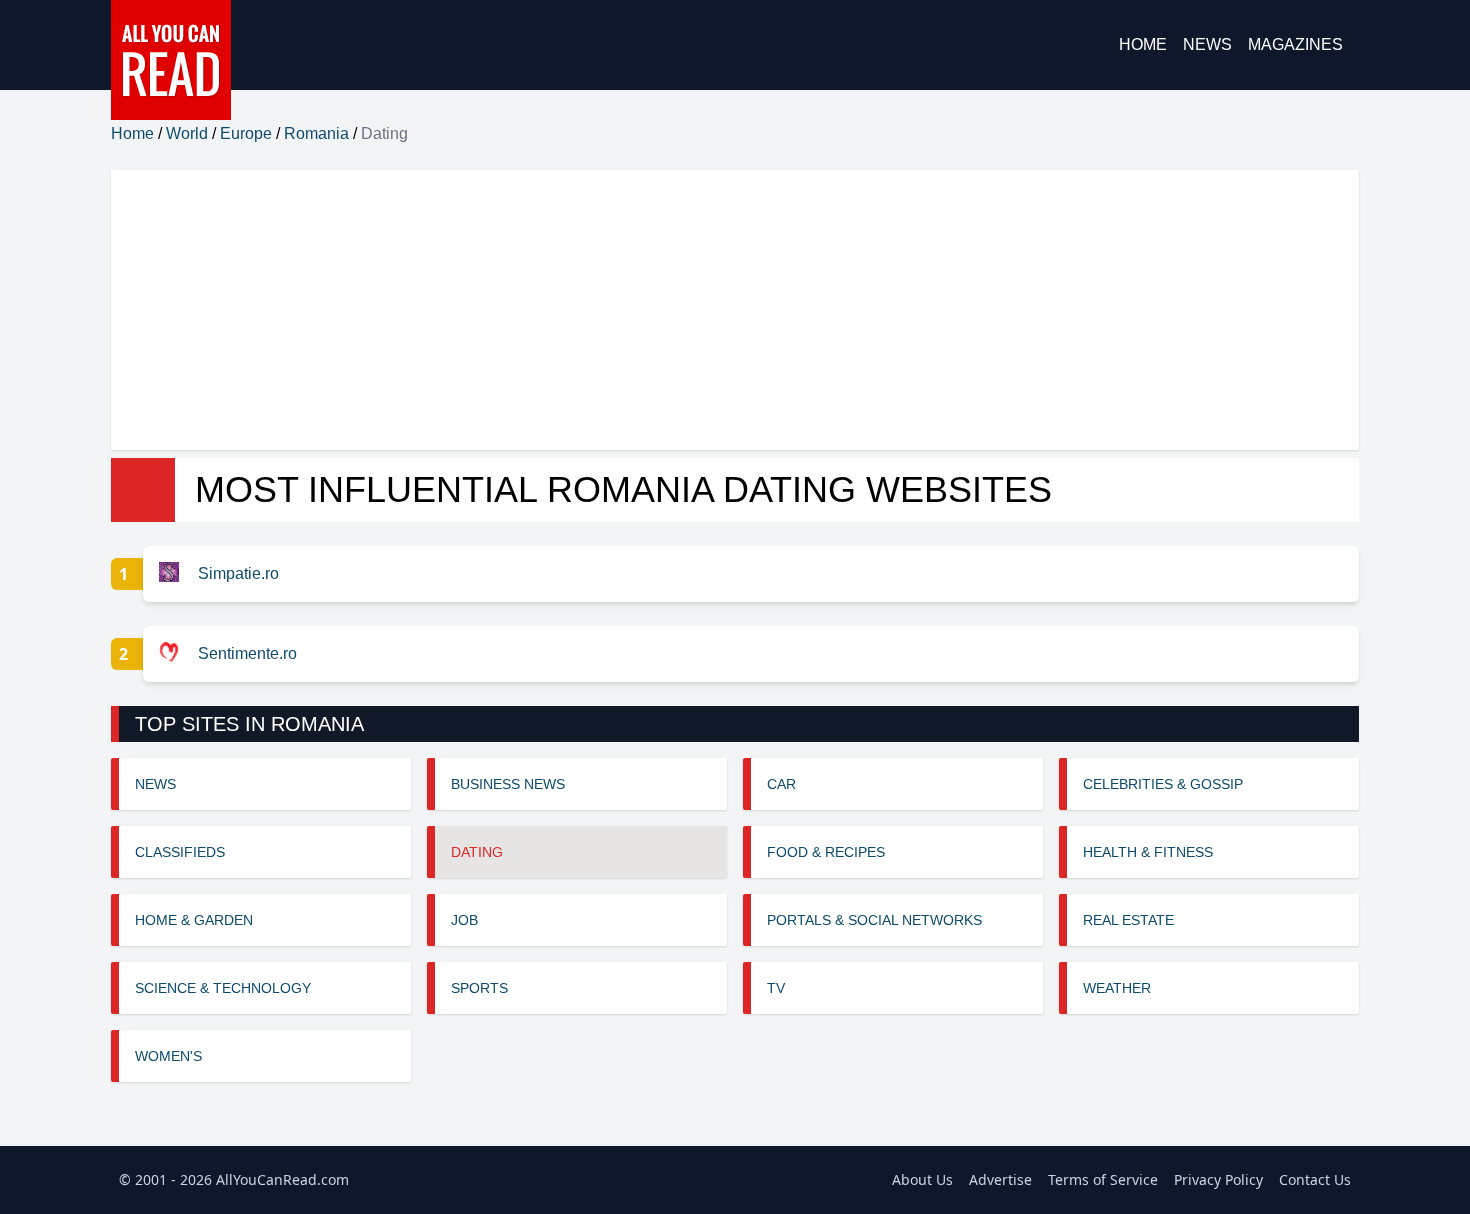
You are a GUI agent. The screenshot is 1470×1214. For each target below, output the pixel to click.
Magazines (1295, 44)
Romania (316, 133)
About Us (922, 1179)
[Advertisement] (711, 310)
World (187, 133)
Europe (246, 133)
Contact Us (1315, 1179)
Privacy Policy (1218, 1179)
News (1207, 44)
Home (1143, 44)
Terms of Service (1103, 1179)
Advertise (1000, 1179)
